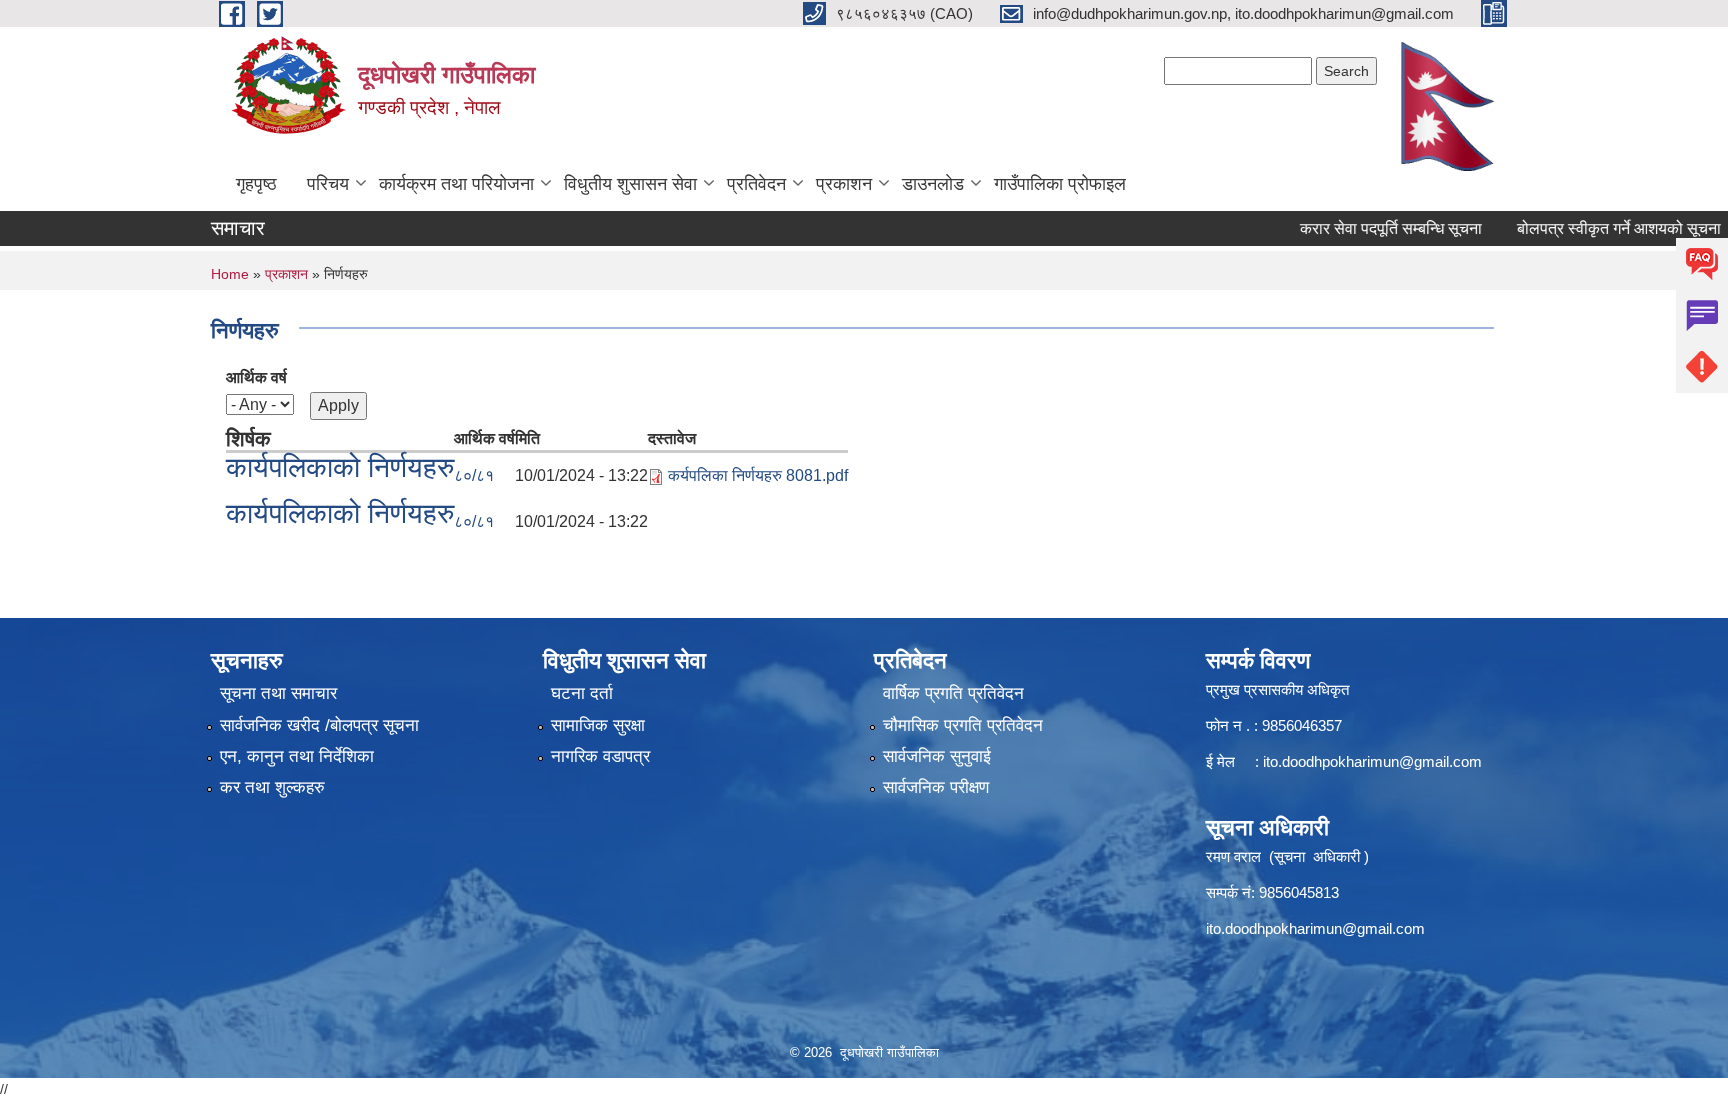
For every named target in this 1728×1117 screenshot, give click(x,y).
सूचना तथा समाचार (278, 693)
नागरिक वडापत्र (600, 756)
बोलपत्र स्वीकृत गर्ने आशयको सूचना (1596, 228)
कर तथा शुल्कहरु (272, 787)
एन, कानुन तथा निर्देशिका (297, 756)
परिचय (328, 184)
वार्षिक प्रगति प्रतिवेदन (953, 693)
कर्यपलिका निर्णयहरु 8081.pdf (758, 475)
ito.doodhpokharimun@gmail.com (1372, 761)
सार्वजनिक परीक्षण (936, 787)
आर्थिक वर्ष (256, 377)
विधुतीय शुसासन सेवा (630, 184)
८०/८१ (474, 475)
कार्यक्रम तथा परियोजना (456, 184)
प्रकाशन (844, 184)
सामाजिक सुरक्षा (598, 725)
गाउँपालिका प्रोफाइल (1060, 184)
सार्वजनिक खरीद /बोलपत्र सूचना (319, 725)
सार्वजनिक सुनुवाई (937, 756)
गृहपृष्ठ (256, 184)
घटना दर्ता (582, 693)
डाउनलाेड (933, 184)
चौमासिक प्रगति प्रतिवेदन (963, 725)
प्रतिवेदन (756, 184)
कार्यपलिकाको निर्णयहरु (340, 467)
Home (230, 274)
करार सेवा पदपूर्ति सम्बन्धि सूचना (1368, 228)
